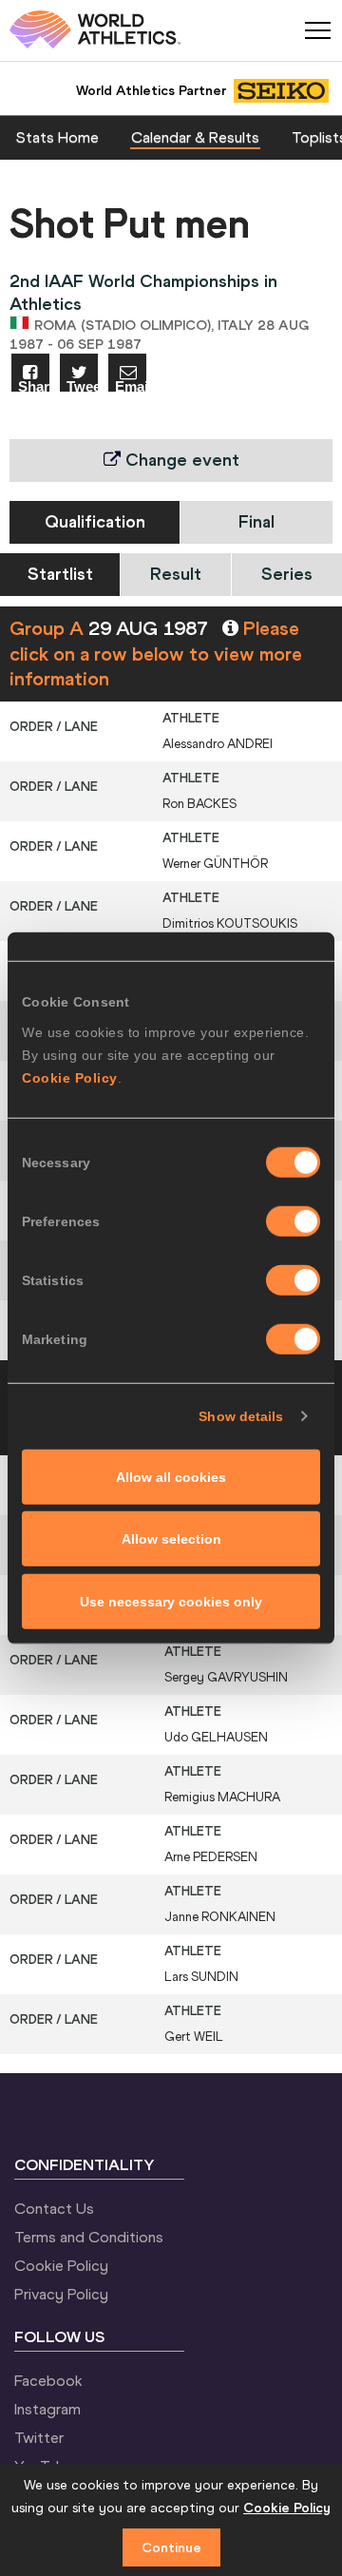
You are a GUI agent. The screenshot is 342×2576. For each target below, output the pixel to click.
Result (176, 574)
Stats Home (57, 137)
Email (131, 385)
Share (34, 385)
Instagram (47, 2409)
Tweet (82, 385)
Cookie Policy (70, 1077)
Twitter (39, 2437)
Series (287, 574)
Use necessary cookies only (171, 1601)
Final (256, 521)
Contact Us (54, 2208)
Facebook (48, 2380)
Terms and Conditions (89, 2237)
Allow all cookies (171, 1476)
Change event (180, 460)
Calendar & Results (195, 137)
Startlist (60, 574)
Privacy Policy (61, 2294)
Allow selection (171, 1539)
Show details (241, 1416)
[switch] (293, 1221)
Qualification (95, 521)
